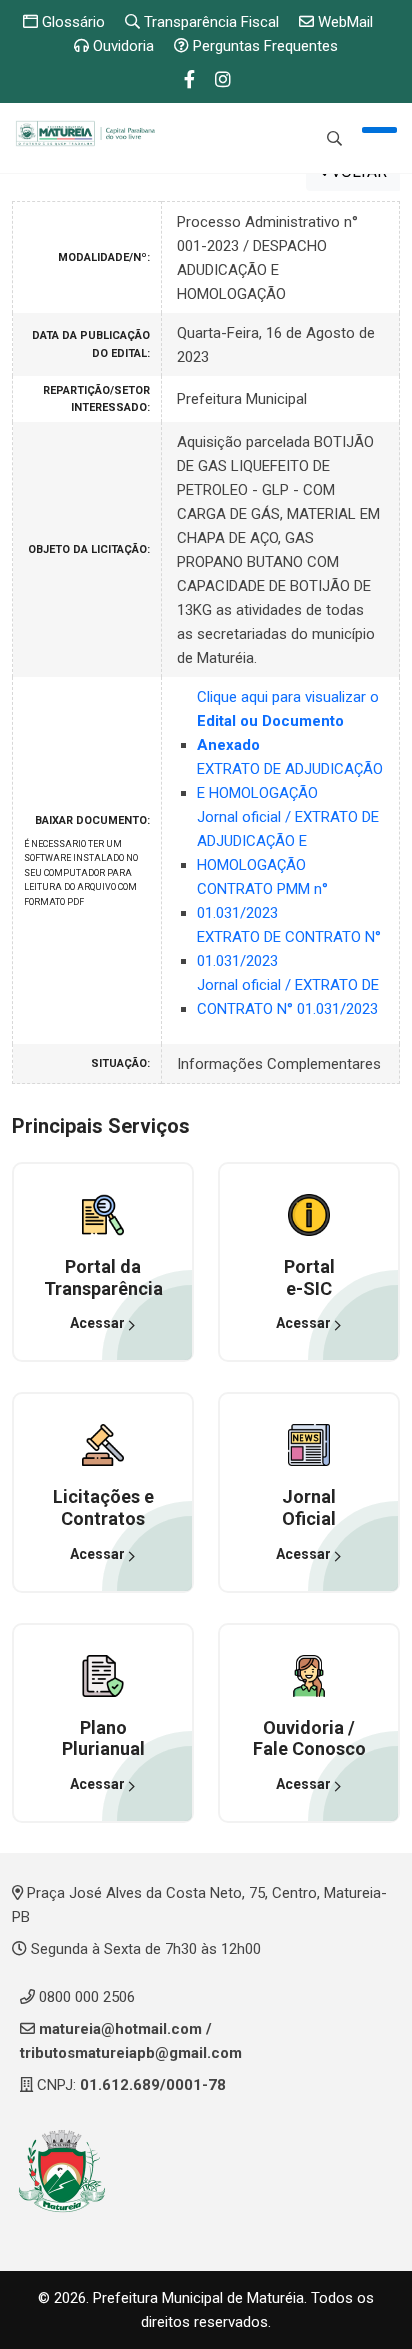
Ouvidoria (121, 46)
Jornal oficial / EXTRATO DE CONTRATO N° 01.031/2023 (288, 997)
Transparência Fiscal (209, 22)
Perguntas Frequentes (263, 46)
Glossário (71, 22)
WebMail (343, 22)
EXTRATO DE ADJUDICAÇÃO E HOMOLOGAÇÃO (290, 781)
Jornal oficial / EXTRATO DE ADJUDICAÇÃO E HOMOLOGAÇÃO (288, 841)
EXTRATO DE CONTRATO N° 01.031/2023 (289, 949)
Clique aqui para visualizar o (288, 721)
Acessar (99, 1323)
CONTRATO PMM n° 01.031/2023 (262, 901)
